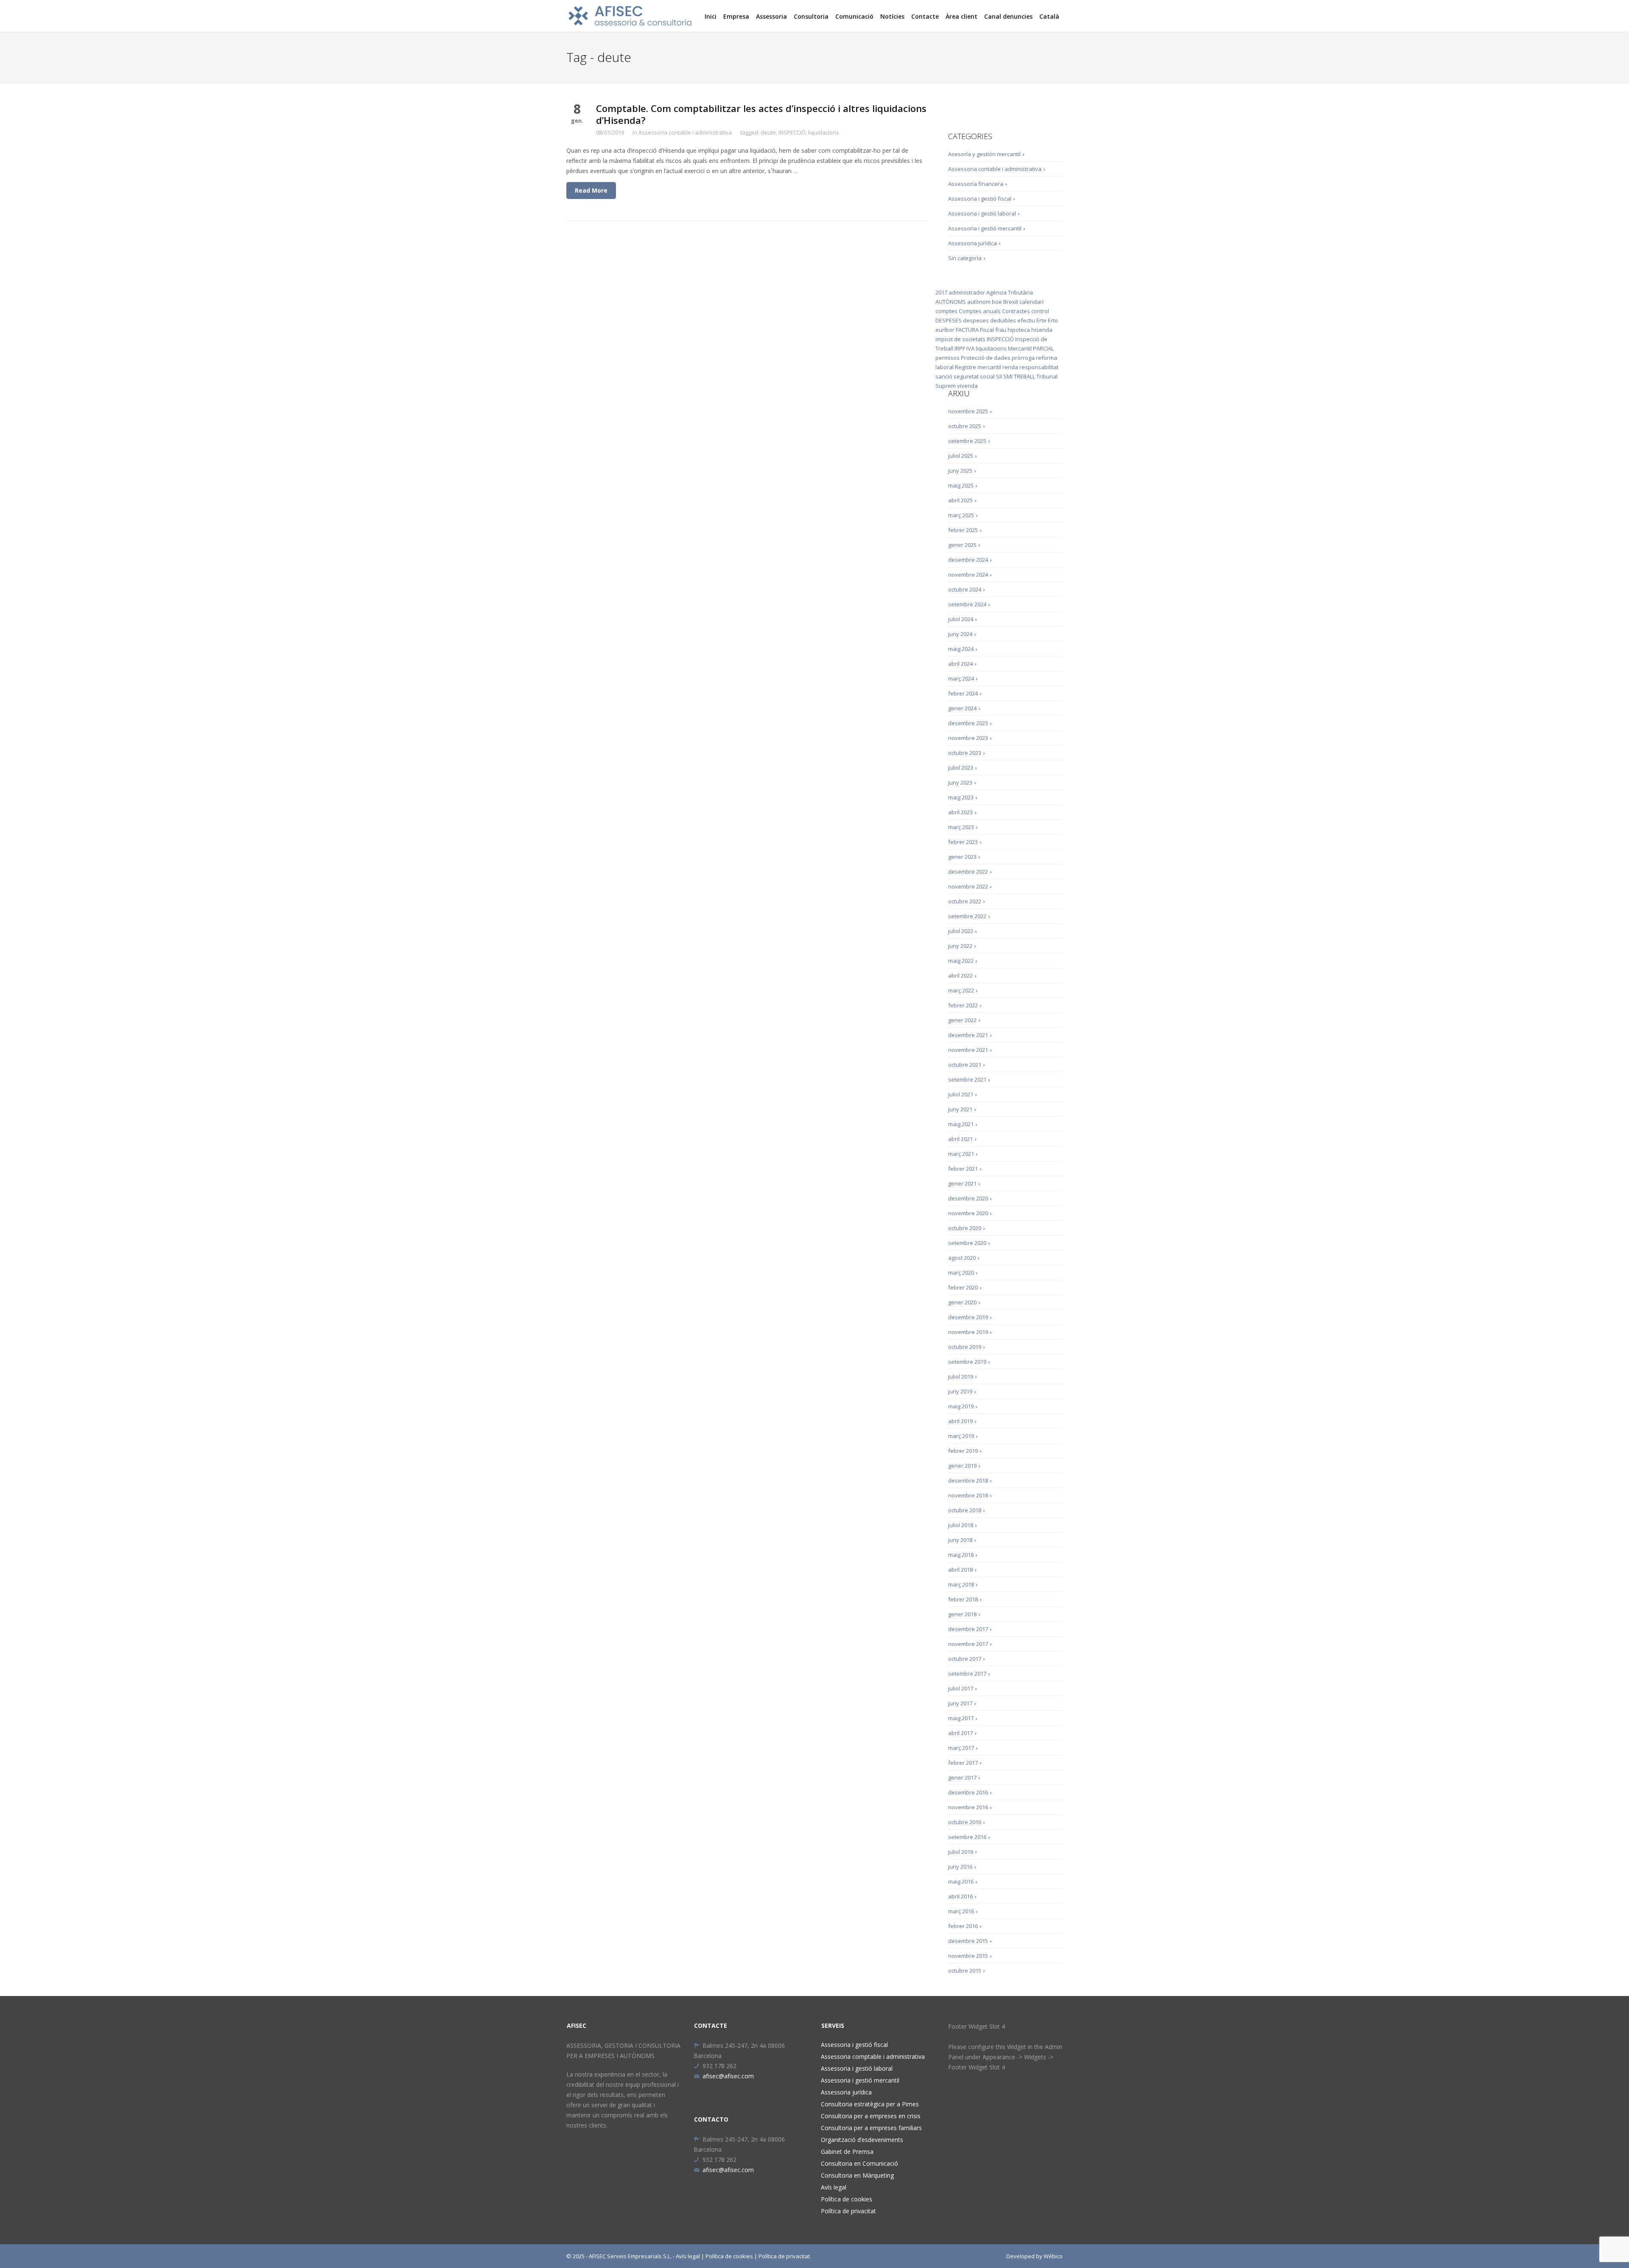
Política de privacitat (848, 2211)
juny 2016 (960, 1867)
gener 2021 (962, 1183)
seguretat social (974, 376)
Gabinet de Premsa (847, 2152)
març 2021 (961, 1154)
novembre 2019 (968, 1332)
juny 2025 (960, 471)
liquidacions (824, 132)
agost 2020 (962, 1258)
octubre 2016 (965, 1822)
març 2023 (961, 827)
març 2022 (961, 990)
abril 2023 (960, 812)
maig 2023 (961, 797)
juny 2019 (960, 1391)
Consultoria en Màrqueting (857, 2175)
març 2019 (961, 1436)
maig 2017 (961, 1718)
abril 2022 (960, 976)
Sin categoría (965, 258)
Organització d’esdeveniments (862, 2140)
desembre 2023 (968, 723)
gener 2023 (962, 857)
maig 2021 (961, 1124)
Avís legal (834, 2187)
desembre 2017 (968, 1629)
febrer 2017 (963, 1763)
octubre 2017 (965, 1659)
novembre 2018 (968, 1495)
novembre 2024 (968, 575)
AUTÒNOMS (951, 302)
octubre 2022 (965, 901)
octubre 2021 (965, 1065)
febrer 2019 (963, 1451)
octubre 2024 (965, 589)
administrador (967, 292)
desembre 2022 (968, 872)
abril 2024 (960, 664)
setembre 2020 (967, 1243)
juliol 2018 (961, 1525)
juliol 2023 (961, 768)
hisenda (1042, 330)
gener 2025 (962, 545)
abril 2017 (960, 1733)
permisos (947, 358)
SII (999, 376)
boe (997, 302)
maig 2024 (961, 649)
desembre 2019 (968, 1317)
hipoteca (1019, 330)
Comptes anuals (980, 311)
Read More (591, 190)
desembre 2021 (968, 1035)
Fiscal (987, 330)
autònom (979, 302)
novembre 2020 (968, 1213)
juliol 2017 (961, 1688)
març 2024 (961, 678)
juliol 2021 (961, 1094)
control (1040, 311)
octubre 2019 (965, 1347)
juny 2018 (960, 1540)
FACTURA (967, 330)
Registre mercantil (978, 367)
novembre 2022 (968, 886)
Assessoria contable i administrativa (685, 132)
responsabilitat (1039, 367)
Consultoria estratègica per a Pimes (870, 2104)
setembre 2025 (967, 441)
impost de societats (960, 339)
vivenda (967, 386)
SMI (1008, 376)
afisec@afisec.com (728, 2076)
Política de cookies (847, 2199)
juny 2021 (960, 1109)
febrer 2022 (963, 1005)
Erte (1041, 320)
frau (1001, 330)
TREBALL (1024, 376)
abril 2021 (960, 1139)
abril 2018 (960, 1570)
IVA (970, 348)
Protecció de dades (986, 358)
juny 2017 (960, 1703)
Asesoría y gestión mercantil (984, 154)
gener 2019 (962, 1466)
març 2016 (961, 1911)
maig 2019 (961, 1406)
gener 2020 (962, 1302)
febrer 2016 (963, 1926)
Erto (1053, 320)
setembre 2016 (967, 1837)
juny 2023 (960, 782)
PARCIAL (1043, 348)
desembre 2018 (968, 1480)
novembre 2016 (968, 1807)
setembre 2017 (967, 1674)
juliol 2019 (961, 1376)
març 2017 (961, 1748)
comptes (946, 311)
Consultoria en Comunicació (859, 2163)
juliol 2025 (961, 456)
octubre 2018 (965, 1510)
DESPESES (949, 320)
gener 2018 (962, 1614)
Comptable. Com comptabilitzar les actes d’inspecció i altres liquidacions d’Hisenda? (761, 114)
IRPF (960, 348)
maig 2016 (961, 1881)
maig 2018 (961, 1555)
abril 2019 (960, 1421)
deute (768, 132)
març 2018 (961, 1584)
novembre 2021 (968, 1050)
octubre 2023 (965, 753)
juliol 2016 (961, 1852)
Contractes (1016, 311)
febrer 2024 (963, 693)
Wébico (1053, 2256)
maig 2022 (961, 961)
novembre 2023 (968, 738)
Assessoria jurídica (973, 243)
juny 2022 (960, 946)
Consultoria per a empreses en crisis (871, 2116)
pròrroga (1023, 358)
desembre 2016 (968, 1792)
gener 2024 (962, 708)
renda (1010, 367)
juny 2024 (960, 634)
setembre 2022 (967, 916)
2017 (941, 292)
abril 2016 (960, 1896)
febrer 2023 (963, 842)
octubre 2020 (965, 1228)
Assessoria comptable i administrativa (873, 2056)
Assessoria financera (976, 184)
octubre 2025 (965, 426)
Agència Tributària (1010, 292)
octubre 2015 (965, 1971)
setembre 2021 (967, 1079)
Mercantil (1020, 348)
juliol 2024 (961, 619)
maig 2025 (961, 485)
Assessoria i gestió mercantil (985, 228)
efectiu (1026, 320)
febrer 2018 (963, 1599)
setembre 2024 (967, 604)
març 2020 (961, 1273)
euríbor (945, 330)
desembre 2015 (968, 1941)
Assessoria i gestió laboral (982, 213)
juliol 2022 (961, 931)
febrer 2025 (963, 530)
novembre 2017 (968, 1644)
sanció (944, 376)
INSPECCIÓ (792, 132)
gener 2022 (962, 1020)
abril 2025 (960, 500)
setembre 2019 (967, 1362)
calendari (1031, 302)
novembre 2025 (968, 411)
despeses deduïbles (989, 320)
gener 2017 (962, 1777)
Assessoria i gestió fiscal (980, 199)
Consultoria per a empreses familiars (871, 2128)
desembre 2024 (968, 560)
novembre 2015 (968, 1956)
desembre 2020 (968, 1198)
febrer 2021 (963, 1169)
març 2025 (961, 515)
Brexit (1011, 302)
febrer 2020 (963, 1287)
